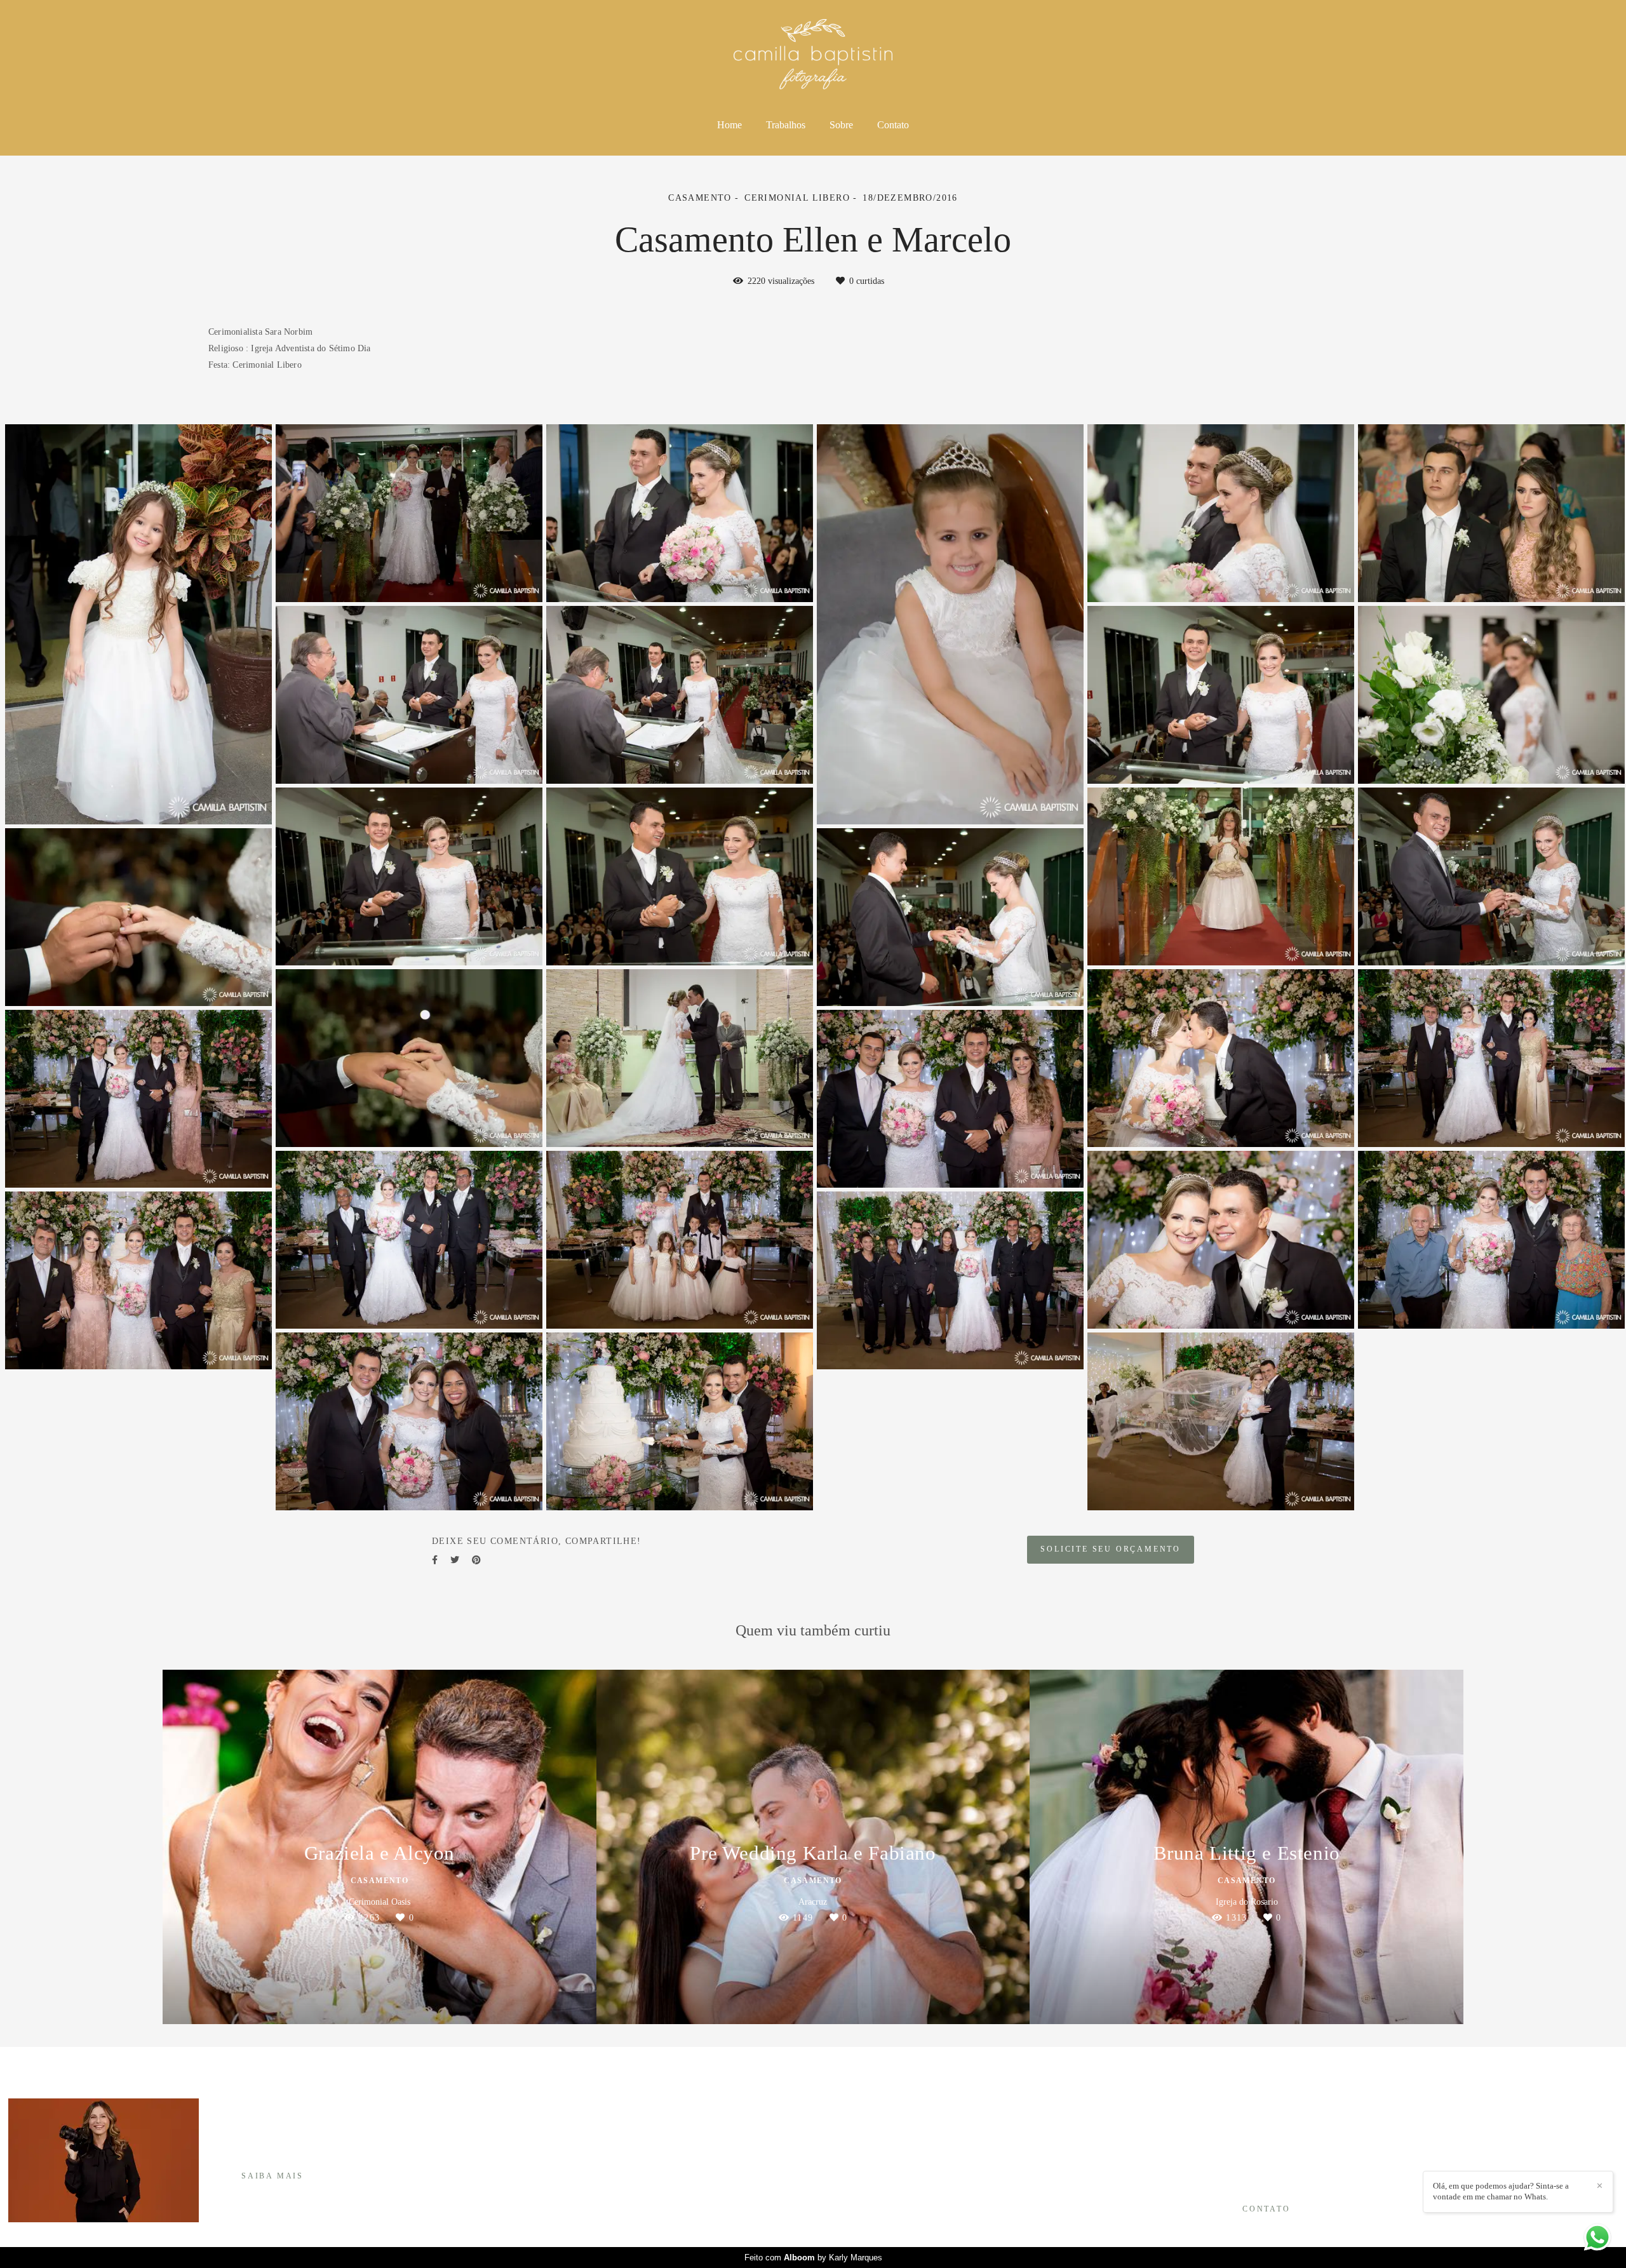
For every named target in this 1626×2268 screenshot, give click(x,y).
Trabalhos (786, 125)
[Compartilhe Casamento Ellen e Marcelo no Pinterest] (476, 1560)
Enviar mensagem (1274, 2119)
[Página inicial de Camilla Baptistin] (813, 55)
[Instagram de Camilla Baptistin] (1233, 2169)
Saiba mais (272, 2176)
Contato (893, 125)
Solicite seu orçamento (1111, 1549)
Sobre (841, 125)
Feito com (813, 2258)
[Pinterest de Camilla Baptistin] (1250, 2169)
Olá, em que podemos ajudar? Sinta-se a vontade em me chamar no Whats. (1501, 2191)
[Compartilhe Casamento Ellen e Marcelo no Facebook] (435, 1560)
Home (729, 125)
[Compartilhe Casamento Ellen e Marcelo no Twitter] (455, 1560)
